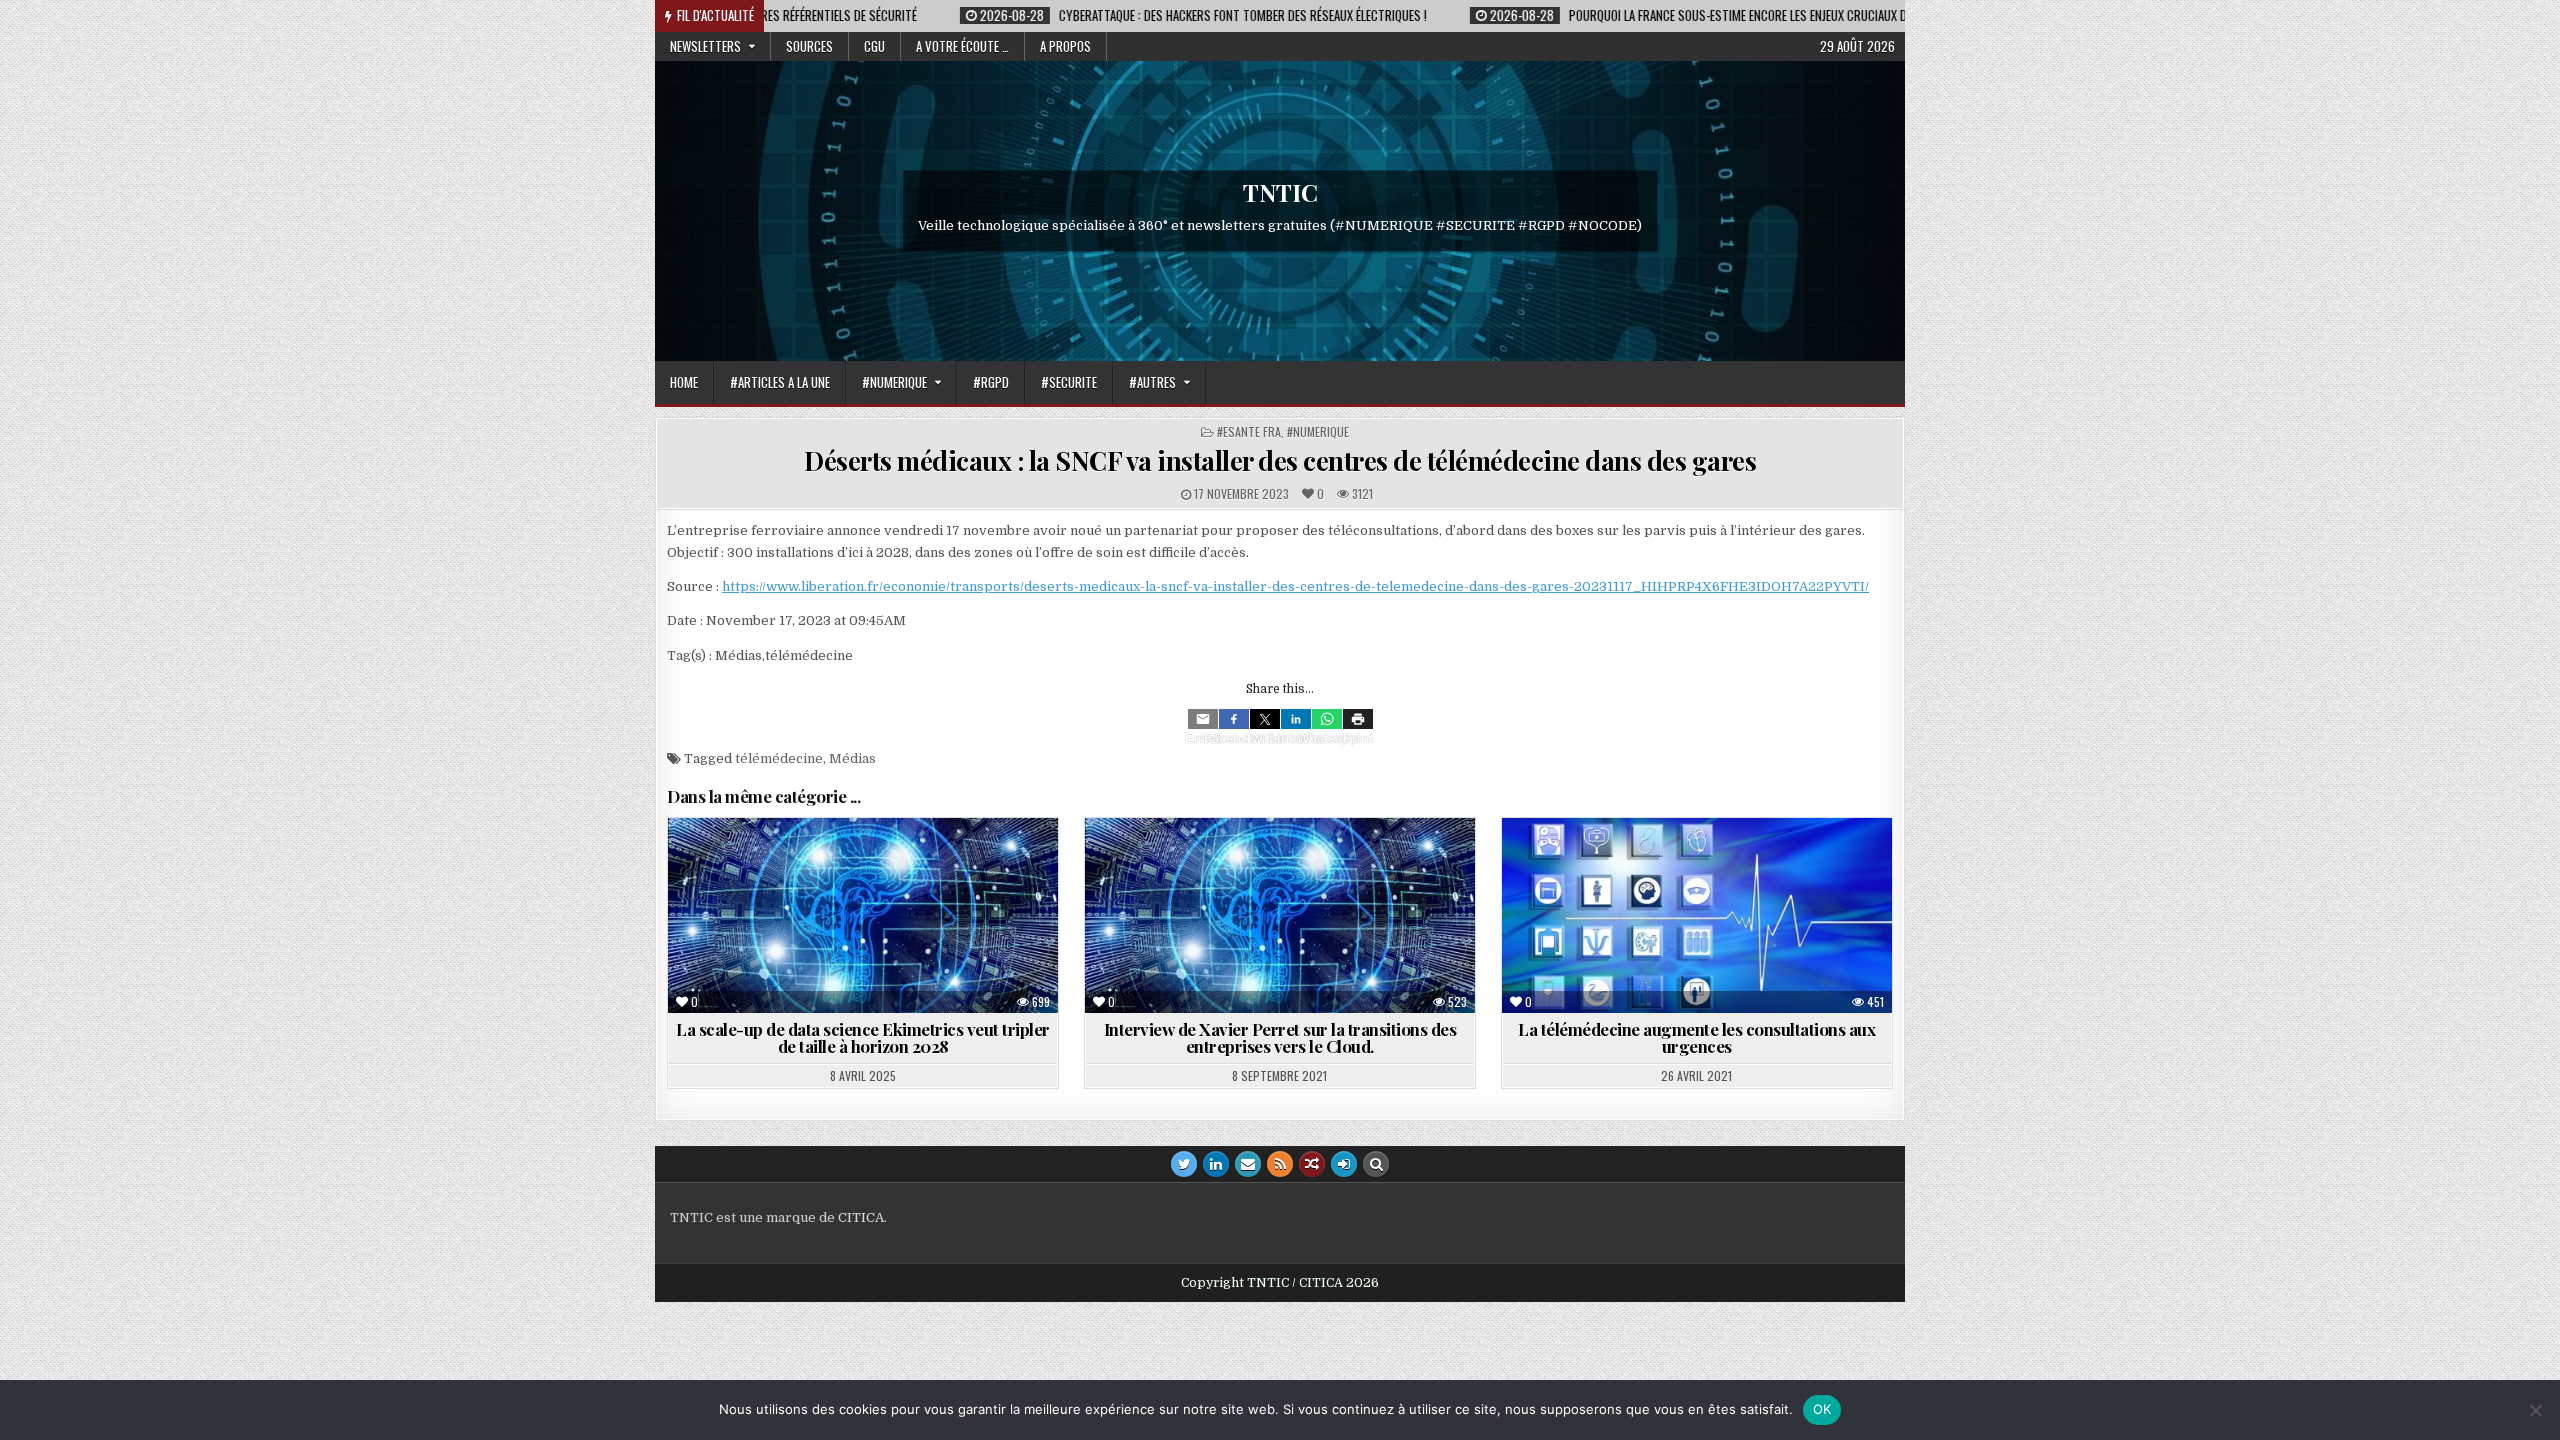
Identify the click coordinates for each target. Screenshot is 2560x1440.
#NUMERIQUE (894, 382)
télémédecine (779, 758)
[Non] (2535, 1410)
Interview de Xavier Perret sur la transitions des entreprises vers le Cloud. (1280, 1037)
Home (684, 382)
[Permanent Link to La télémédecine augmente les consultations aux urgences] (1697, 915)
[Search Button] (1376, 1164)
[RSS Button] (1280, 1164)
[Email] (1203, 719)
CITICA (861, 1217)
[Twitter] (1265, 719)
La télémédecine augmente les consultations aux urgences (1696, 1037)
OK (1822, 1409)
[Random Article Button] (1312, 1164)
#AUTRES (1152, 382)
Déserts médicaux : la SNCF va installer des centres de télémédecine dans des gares (1280, 460)
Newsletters (705, 46)
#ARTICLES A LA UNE (780, 382)
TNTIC (1280, 192)
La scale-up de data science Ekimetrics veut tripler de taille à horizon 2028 (863, 1037)
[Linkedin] (1296, 719)
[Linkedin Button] (1216, 1164)
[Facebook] (1234, 719)
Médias (852, 758)
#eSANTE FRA (1249, 431)
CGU (874, 46)
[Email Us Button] (1248, 1164)
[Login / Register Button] (1344, 1164)
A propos (1065, 46)
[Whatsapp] (1327, 719)
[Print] (1358, 719)
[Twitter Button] (1184, 1164)
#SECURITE (1069, 382)
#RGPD (991, 382)
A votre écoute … (962, 46)
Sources (809, 46)
